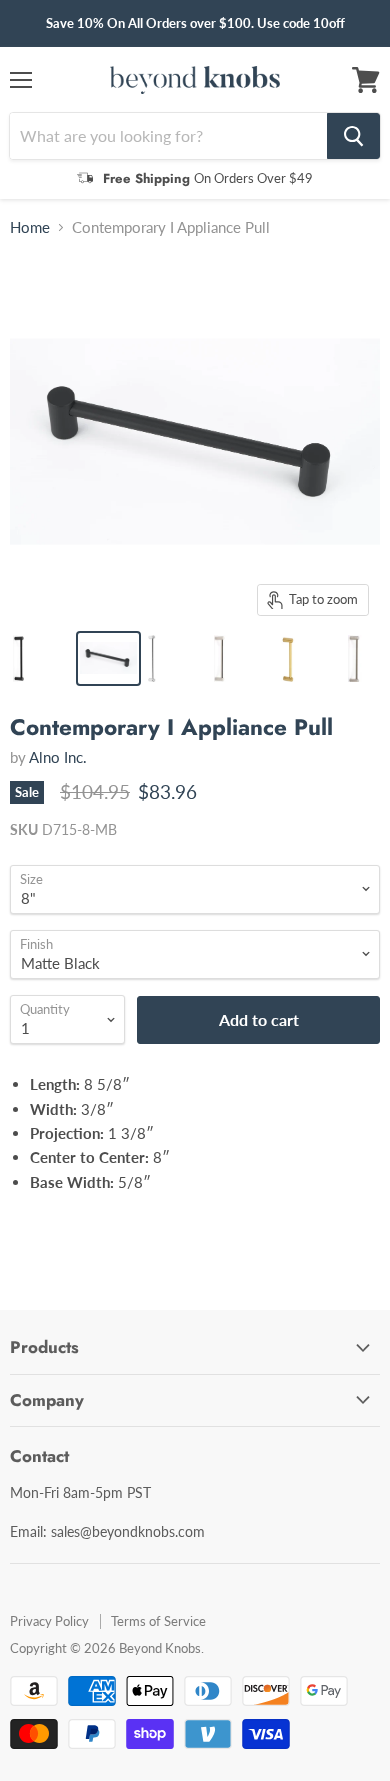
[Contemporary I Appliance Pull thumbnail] (41, 658)
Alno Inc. (58, 757)
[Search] (353, 136)
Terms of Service (158, 1621)
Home (30, 227)
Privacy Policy (49, 1621)
